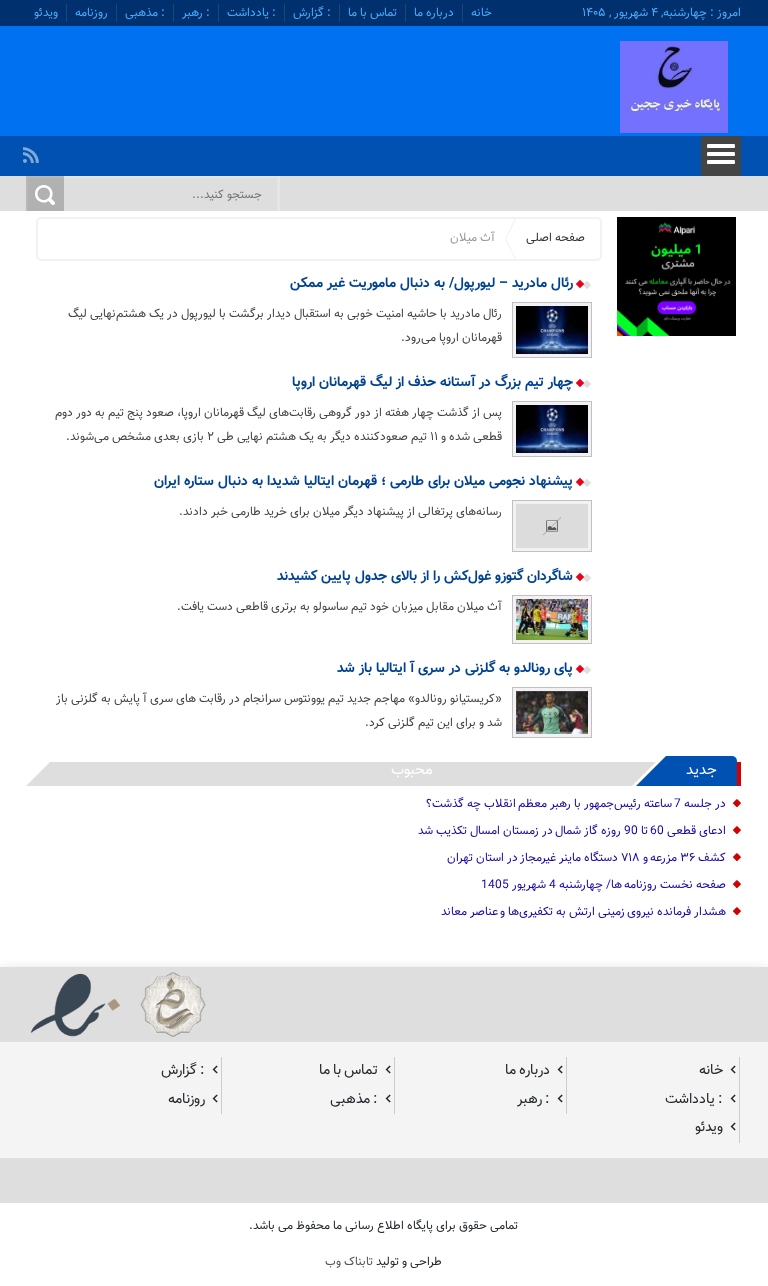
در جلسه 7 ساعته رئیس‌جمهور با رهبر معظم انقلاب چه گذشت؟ (576, 804)
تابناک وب (349, 1262)
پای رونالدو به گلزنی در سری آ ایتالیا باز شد (457, 669)
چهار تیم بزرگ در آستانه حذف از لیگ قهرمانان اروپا (434, 383)
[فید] (33, 150)
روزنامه (91, 13)
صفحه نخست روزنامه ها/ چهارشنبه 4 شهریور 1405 (603, 885)
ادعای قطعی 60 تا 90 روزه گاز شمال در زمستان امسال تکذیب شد (572, 831)
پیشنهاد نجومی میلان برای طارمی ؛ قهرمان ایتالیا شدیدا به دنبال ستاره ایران (365, 482)
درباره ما (434, 13)
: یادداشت (251, 13)
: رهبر (196, 13)
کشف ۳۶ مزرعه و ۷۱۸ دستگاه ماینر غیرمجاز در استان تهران (586, 858)
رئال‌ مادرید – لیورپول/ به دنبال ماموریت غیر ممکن (433, 284)
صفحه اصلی (555, 238)
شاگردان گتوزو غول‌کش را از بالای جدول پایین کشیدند (427, 577)
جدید (701, 770)
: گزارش (312, 13)
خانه (481, 13)
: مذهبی (145, 13)
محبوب (412, 770)
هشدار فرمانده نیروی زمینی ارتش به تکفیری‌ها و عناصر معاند (583, 912)
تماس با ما (372, 13)
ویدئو (46, 13)
